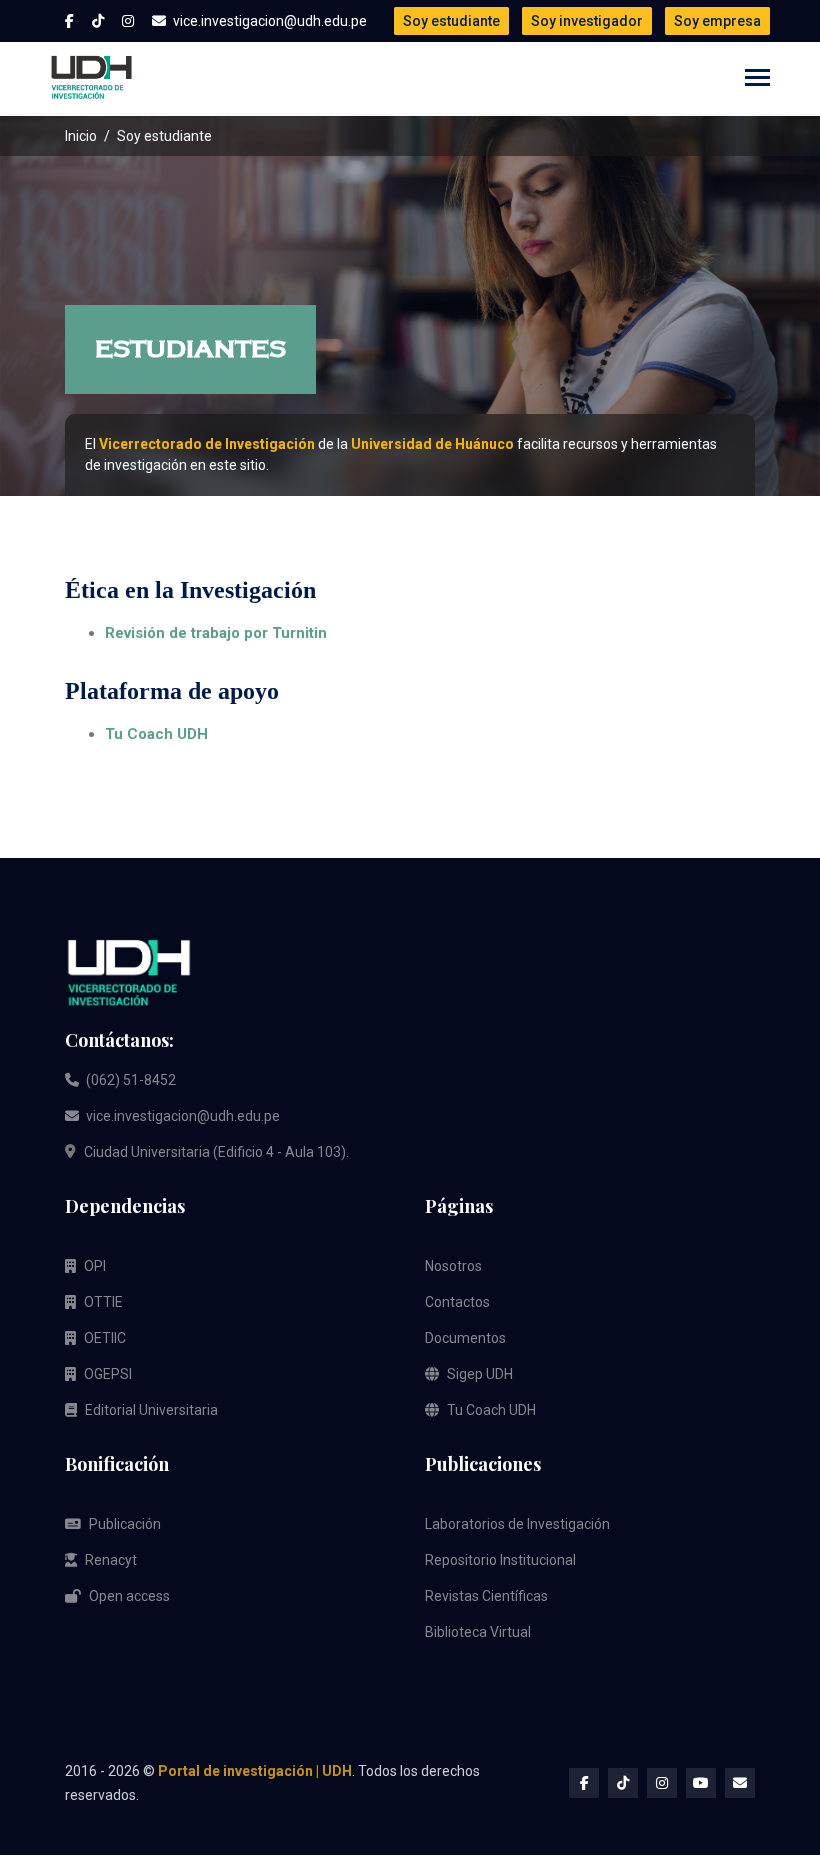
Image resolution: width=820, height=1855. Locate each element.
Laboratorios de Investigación (517, 1524)
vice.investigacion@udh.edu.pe (181, 1116)
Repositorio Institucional (500, 1560)
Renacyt (111, 1560)
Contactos (457, 1302)
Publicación (125, 1524)
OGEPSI (108, 1374)
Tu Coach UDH (156, 734)
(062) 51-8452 (129, 1080)
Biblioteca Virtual (478, 1632)
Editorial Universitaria (151, 1410)
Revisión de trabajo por (216, 633)
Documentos (465, 1338)
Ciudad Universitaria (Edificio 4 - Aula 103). (216, 1152)
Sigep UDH (480, 1374)
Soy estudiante (451, 21)
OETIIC (105, 1338)
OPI (95, 1266)
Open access (129, 1596)
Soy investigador (587, 21)
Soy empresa (717, 21)
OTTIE (103, 1302)
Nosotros (453, 1266)
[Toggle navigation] (757, 79)
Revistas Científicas (486, 1596)
